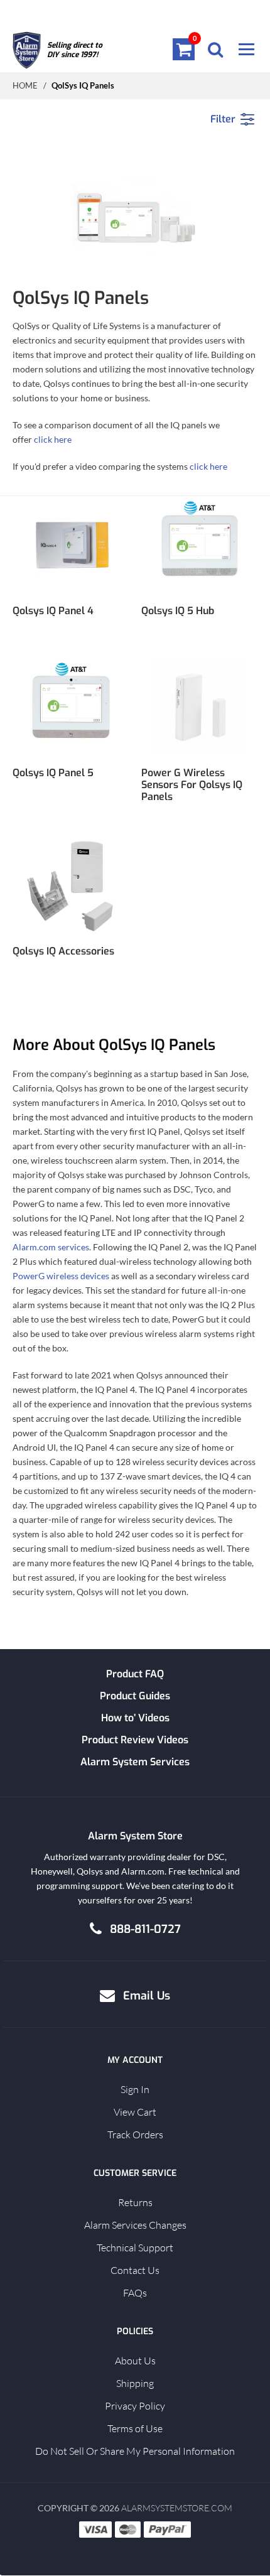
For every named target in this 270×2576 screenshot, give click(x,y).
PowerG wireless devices (61, 1276)
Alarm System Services (135, 1762)
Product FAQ (135, 1674)
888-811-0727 (145, 1929)
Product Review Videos (135, 1740)
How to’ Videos (135, 1718)
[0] (184, 49)
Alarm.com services (51, 1247)
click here (53, 439)
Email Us (147, 1996)
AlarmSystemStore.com (177, 2508)
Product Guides (135, 1696)
